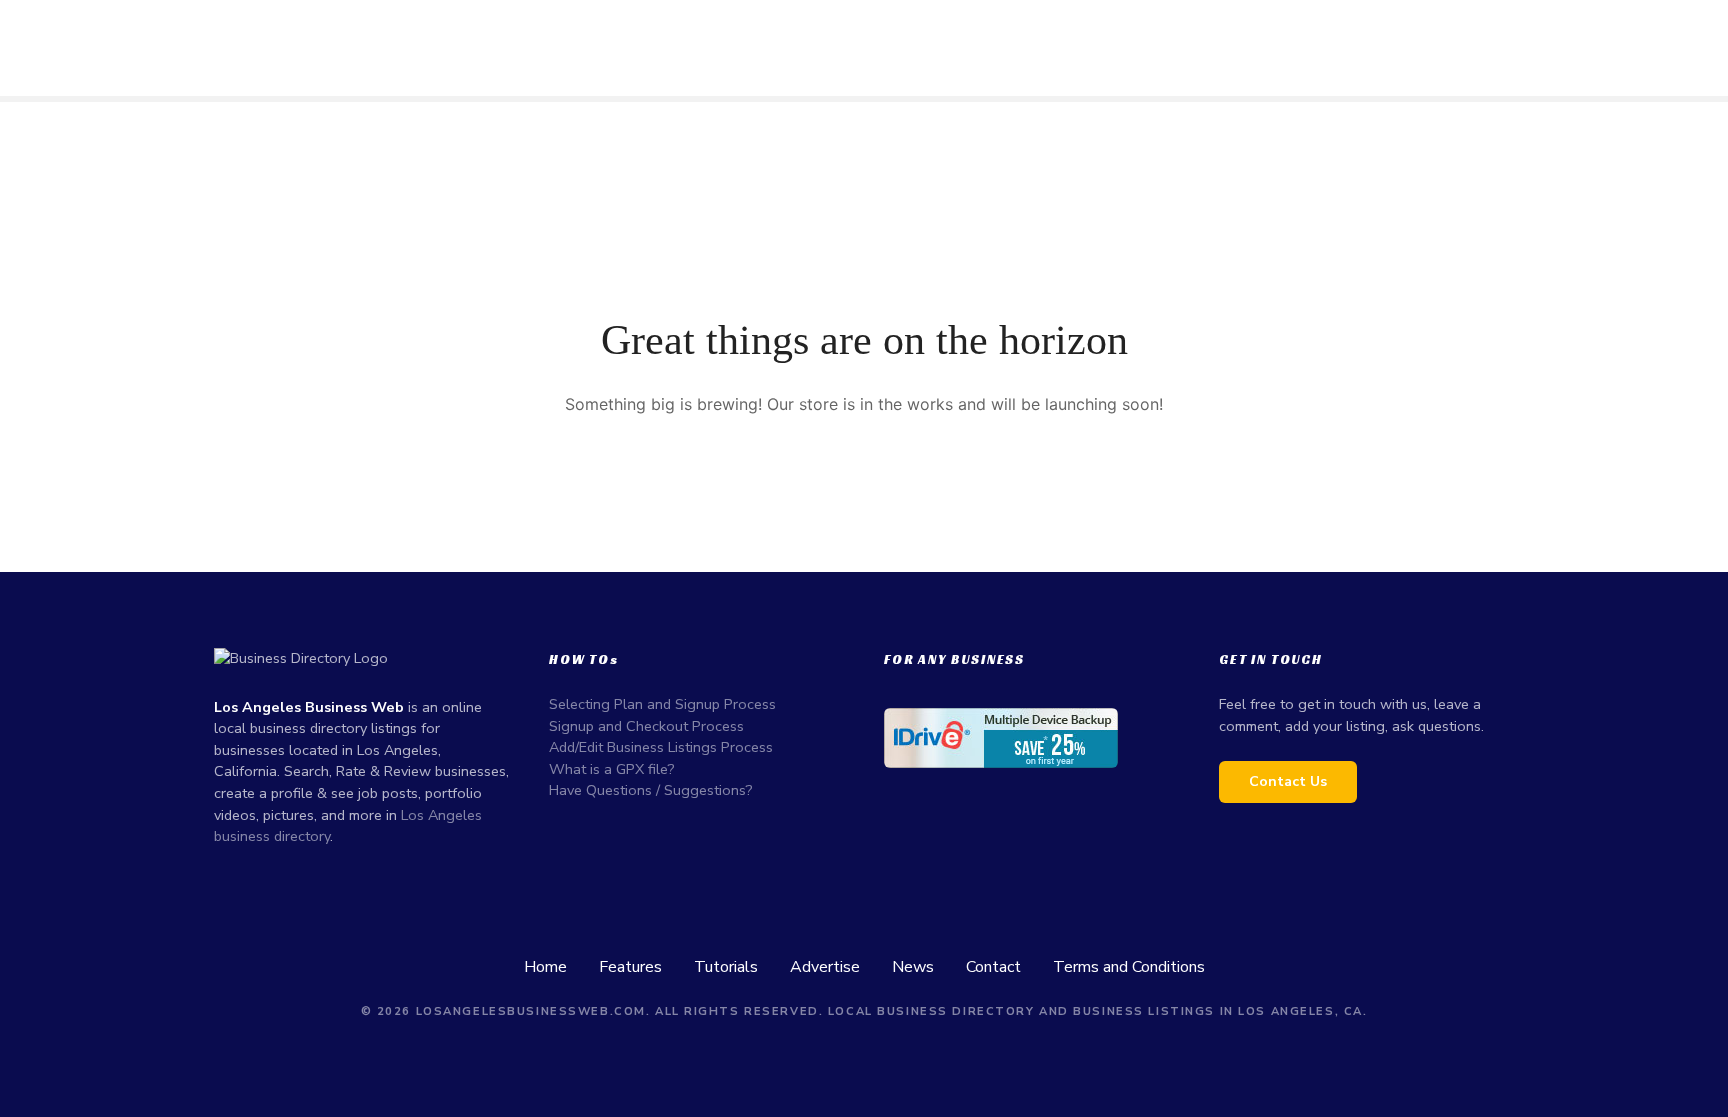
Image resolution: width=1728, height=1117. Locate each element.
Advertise (825, 967)
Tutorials (726, 967)
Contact (993, 967)
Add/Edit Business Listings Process (661, 747)
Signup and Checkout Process (646, 726)
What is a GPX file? (612, 769)
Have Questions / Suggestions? (651, 790)
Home (545, 967)
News (913, 967)
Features (630, 967)
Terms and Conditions (1129, 967)
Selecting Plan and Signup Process (662, 704)
